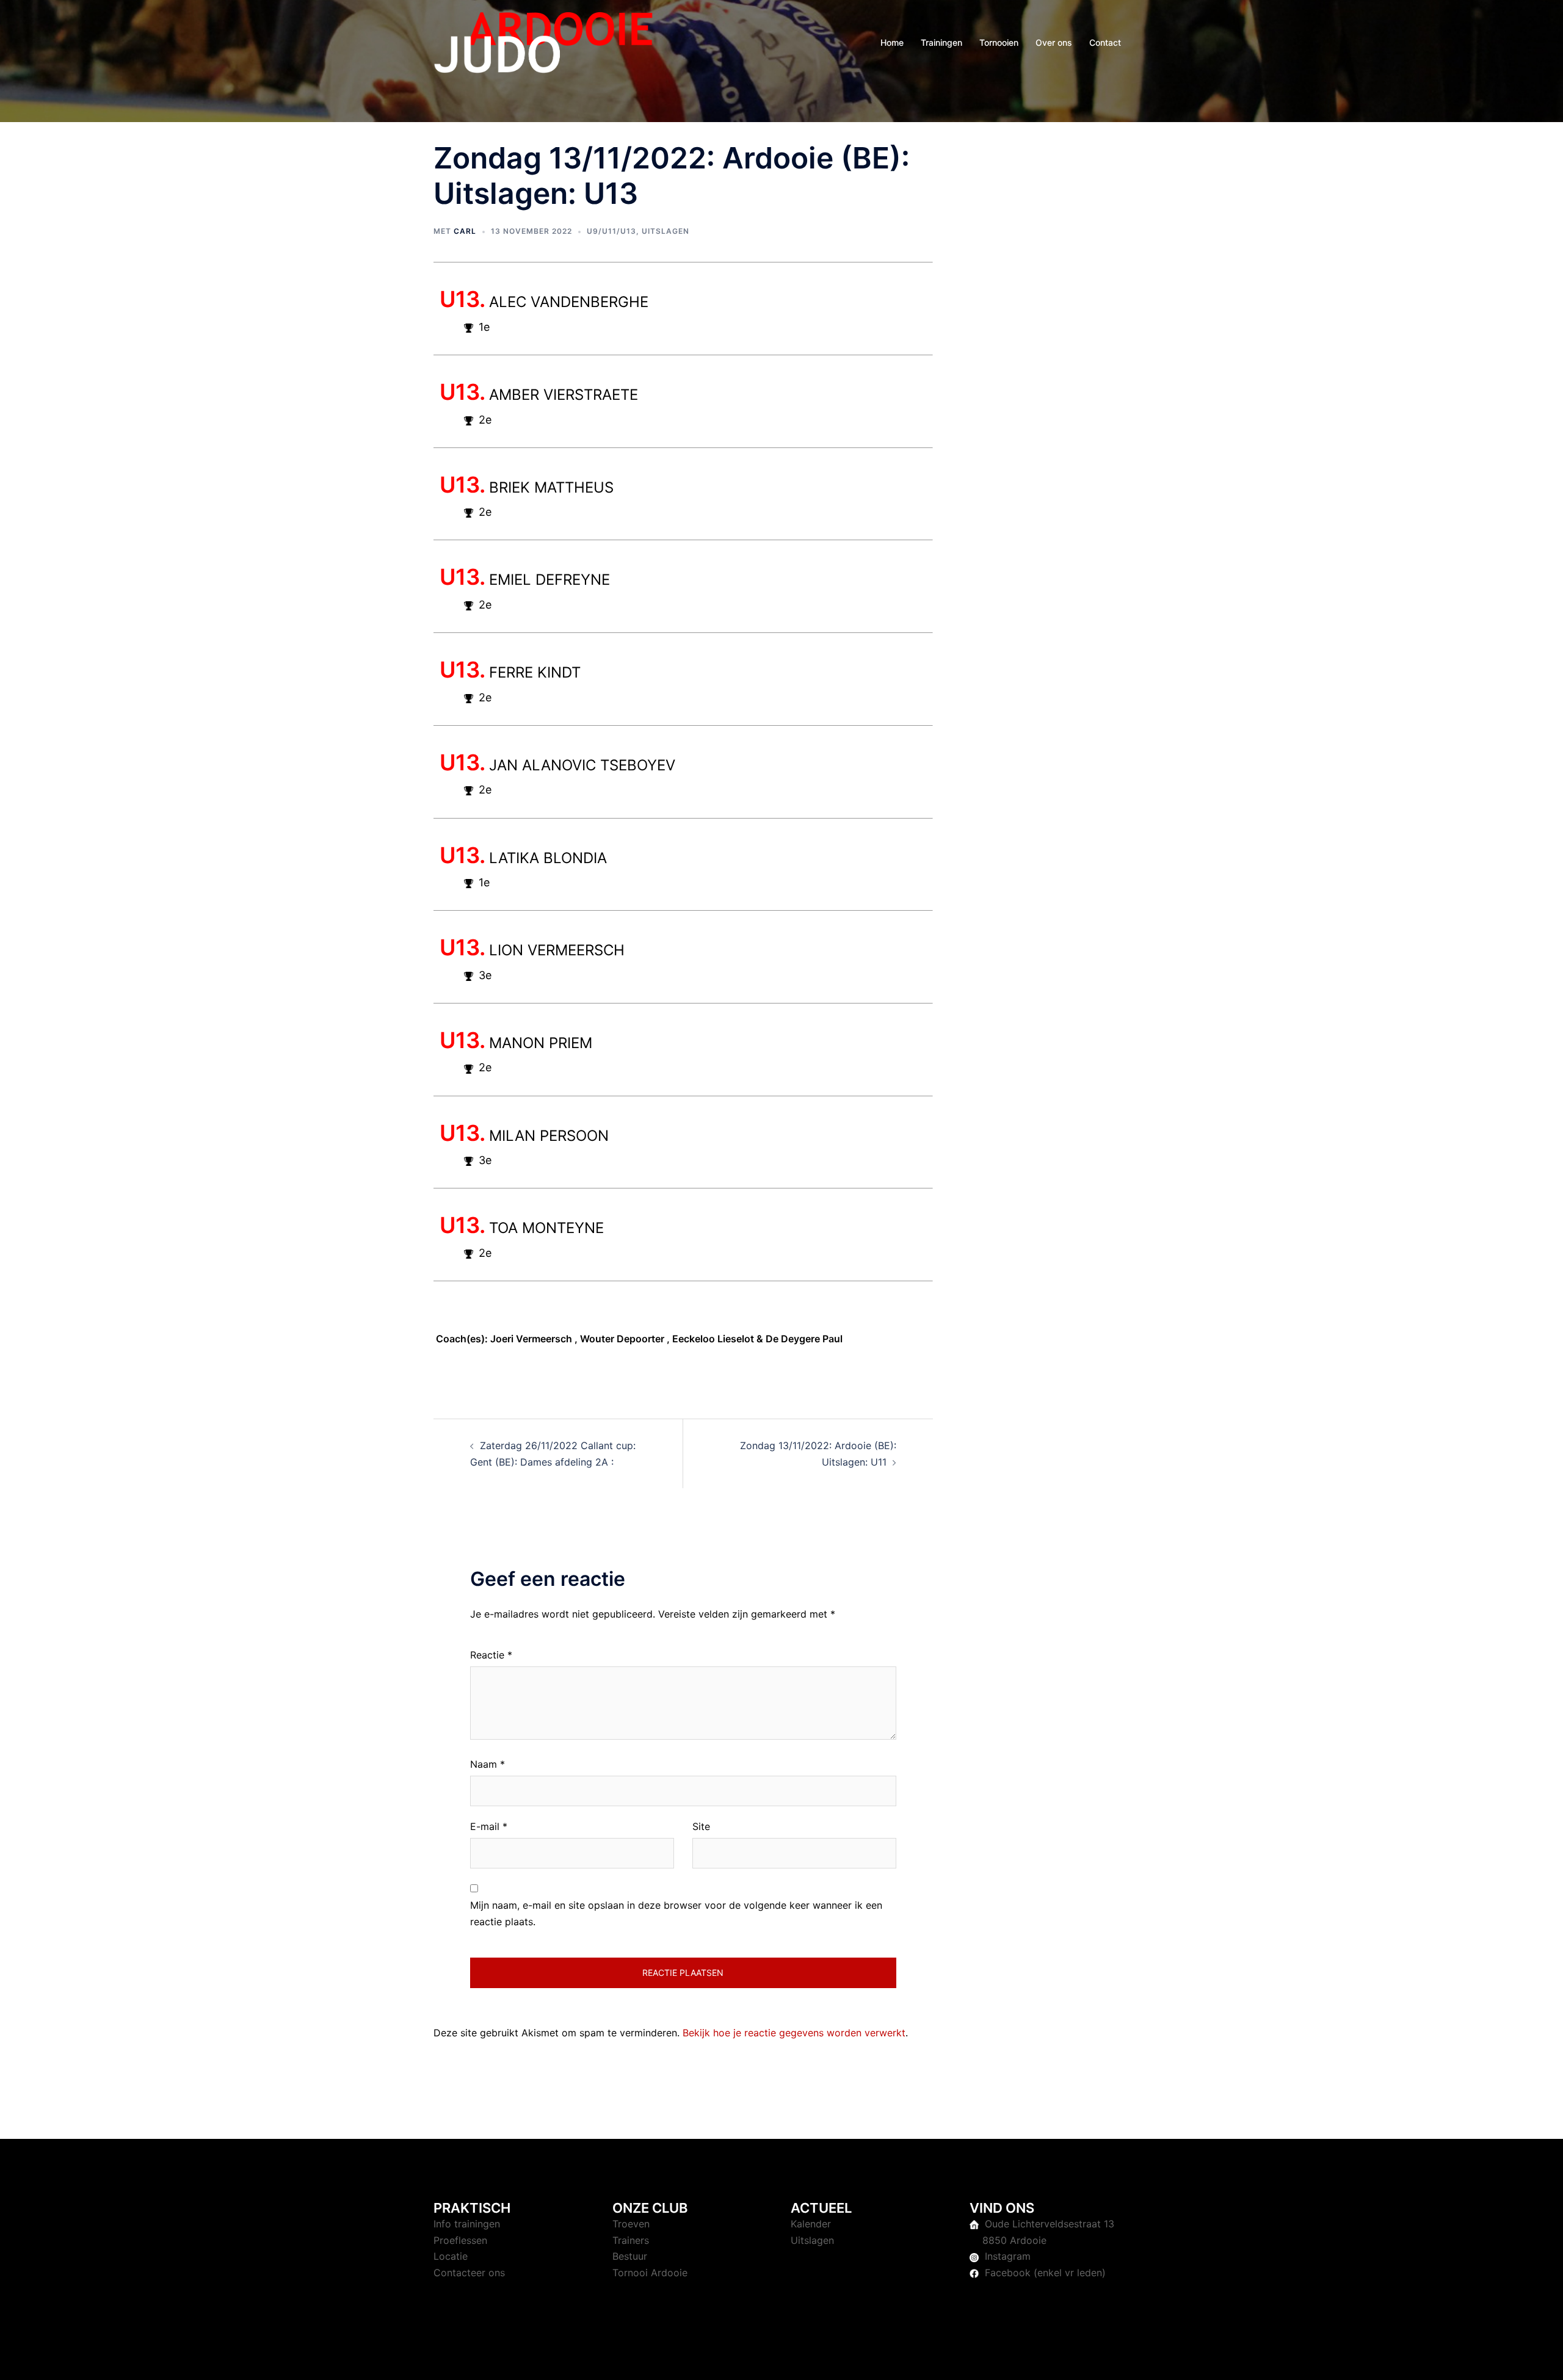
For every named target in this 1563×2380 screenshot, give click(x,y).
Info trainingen (467, 2224)
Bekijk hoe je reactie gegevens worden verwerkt (794, 2033)
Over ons (1054, 42)
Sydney (693, 2359)
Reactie (491, 1655)
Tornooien (999, 42)
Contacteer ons (469, 2273)
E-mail (489, 1826)
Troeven (631, 2224)
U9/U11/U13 (611, 231)
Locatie (451, 2256)
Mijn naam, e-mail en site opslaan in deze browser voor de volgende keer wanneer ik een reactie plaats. (676, 1913)
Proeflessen (460, 2240)
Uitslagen (665, 231)
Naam (488, 1764)
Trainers (631, 2240)
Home (892, 42)
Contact (1105, 42)
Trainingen (941, 42)
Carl (465, 231)
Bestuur (630, 2256)
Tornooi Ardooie (650, 2273)
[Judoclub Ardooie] (543, 42)
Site (701, 1826)
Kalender (811, 2224)
